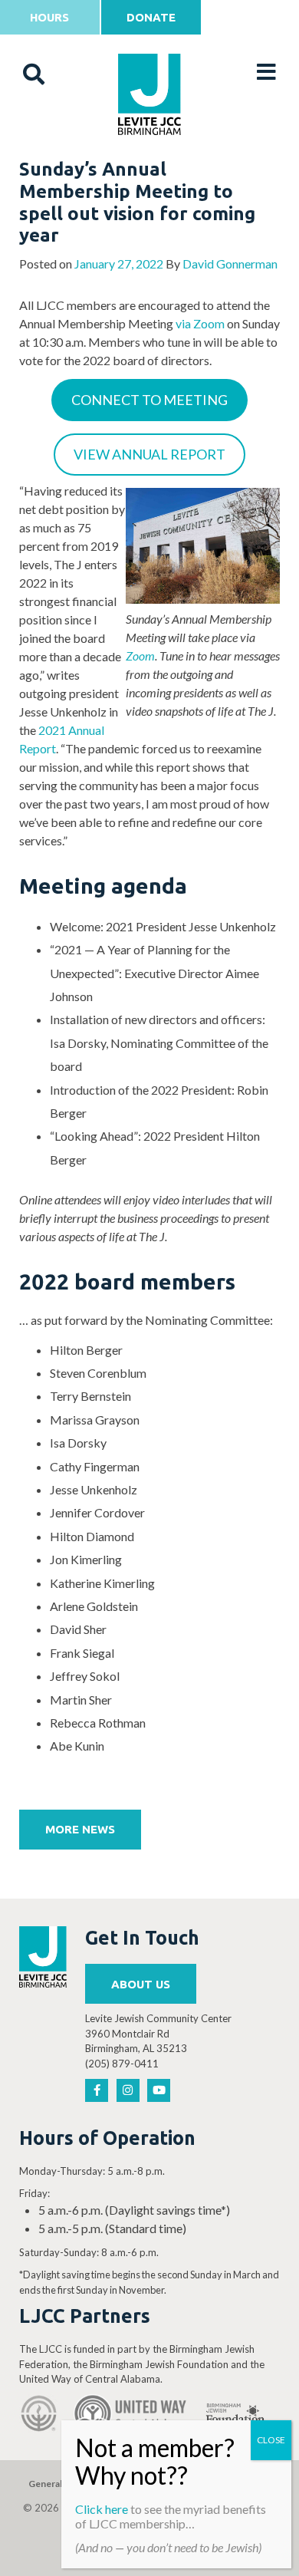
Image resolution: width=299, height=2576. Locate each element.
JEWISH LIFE (150, 170)
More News (80, 1829)
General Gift (54, 2484)
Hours (49, 17)
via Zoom (200, 323)
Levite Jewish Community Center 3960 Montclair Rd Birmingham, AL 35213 (158, 2033)
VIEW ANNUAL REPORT (149, 454)
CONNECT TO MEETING (149, 400)
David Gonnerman (230, 264)
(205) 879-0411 (122, 2064)
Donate (151, 17)
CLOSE (271, 2440)
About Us (141, 1984)
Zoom (140, 656)
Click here (102, 2509)
